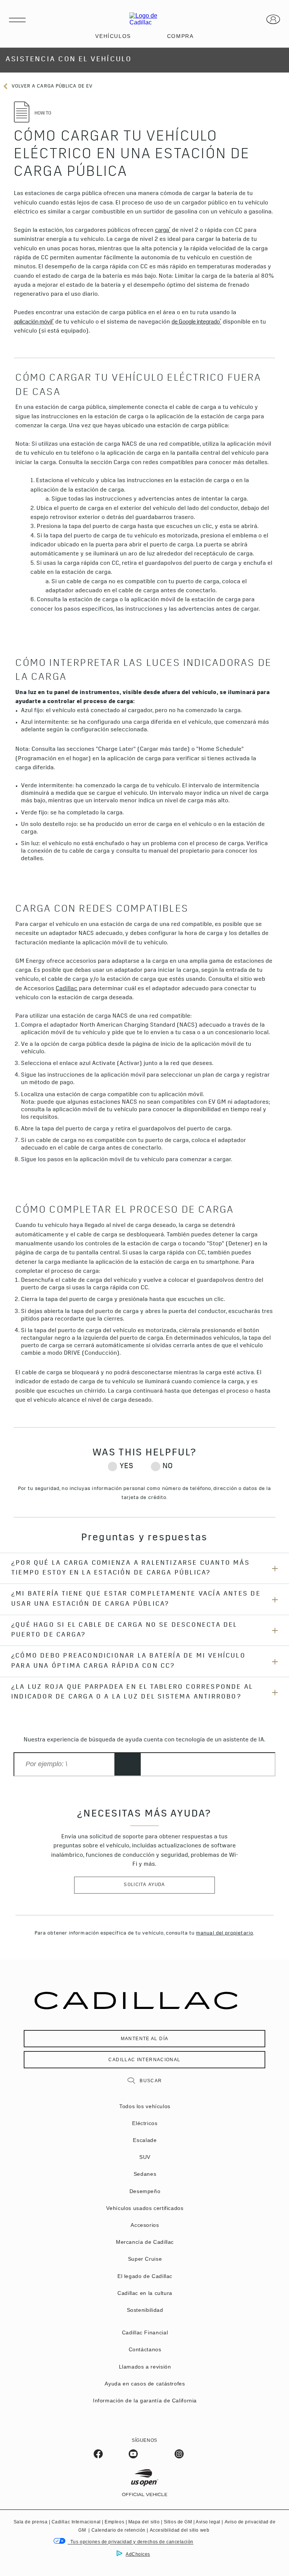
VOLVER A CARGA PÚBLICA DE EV (51, 87)
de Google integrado (196, 322)
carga (163, 230)
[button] (163, 231)
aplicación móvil (34, 322)
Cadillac (67, 989)
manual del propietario (225, 1934)
